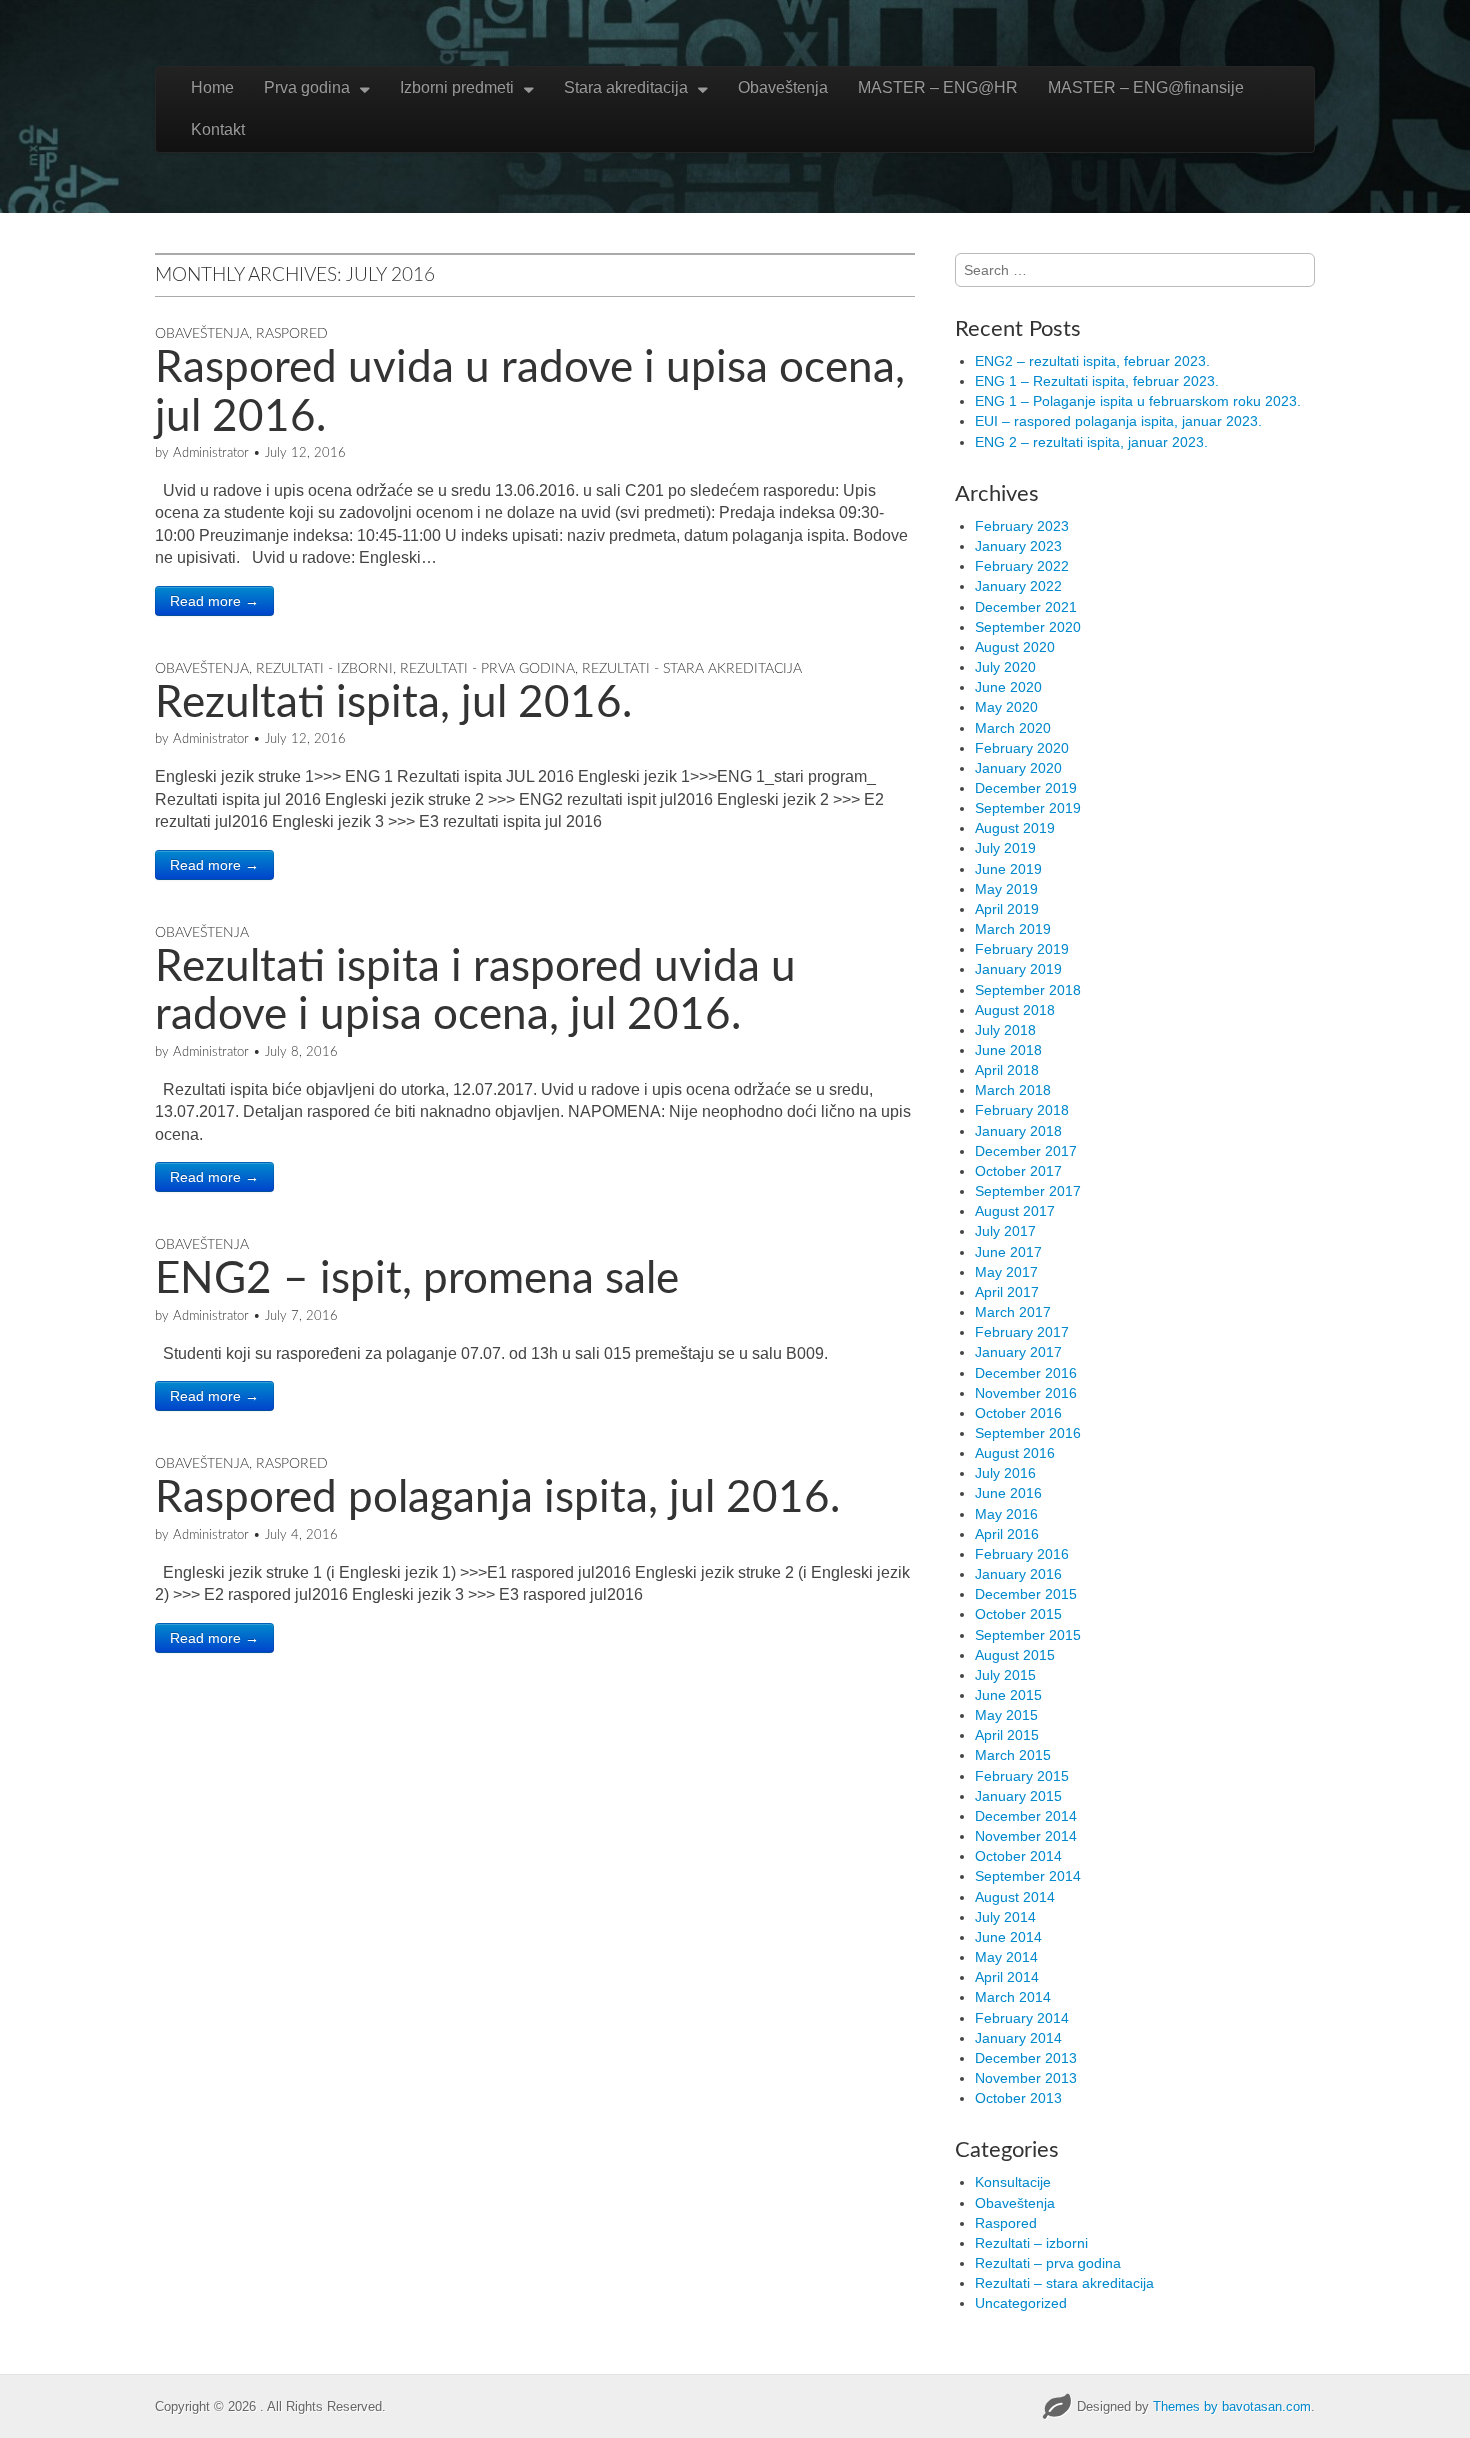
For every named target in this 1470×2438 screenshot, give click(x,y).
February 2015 (1022, 1776)
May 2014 (1006, 1957)
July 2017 (1005, 1231)
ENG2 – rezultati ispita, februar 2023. (1092, 361)
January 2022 (1018, 586)
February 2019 (1022, 949)
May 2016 (1006, 1514)
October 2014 (1018, 1856)
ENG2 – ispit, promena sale (417, 1280)
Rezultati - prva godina (487, 669)
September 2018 (1028, 990)
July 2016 (1005, 1473)
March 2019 (1013, 929)
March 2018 (1013, 1090)
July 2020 (1005, 667)
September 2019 (1028, 808)
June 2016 (1008, 1493)
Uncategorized (1021, 2303)
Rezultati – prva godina (1048, 2263)
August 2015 (1015, 1655)
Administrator (211, 453)
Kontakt (218, 129)
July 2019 (1005, 848)
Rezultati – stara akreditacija (1064, 2283)
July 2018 (1005, 1030)
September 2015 (1028, 1635)
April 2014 (1007, 1977)
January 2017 (1018, 1352)
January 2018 (1018, 1131)
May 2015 (1006, 1715)
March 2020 (1013, 728)
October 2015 (1018, 1614)
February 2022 (1022, 566)
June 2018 (1008, 1050)
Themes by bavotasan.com (1232, 2406)
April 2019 (1007, 909)
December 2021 (1026, 607)
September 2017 (1028, 1191)
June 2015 (1008, 1695)
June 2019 (1008, 869)
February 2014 (1022, 2018)
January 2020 (1018, 768)
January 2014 (1018, 2038)
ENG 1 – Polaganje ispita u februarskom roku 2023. (1138, 401)
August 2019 (1015, 828)
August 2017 (1015, 1211)
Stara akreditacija (626, 87)
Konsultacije (1013, 2182)
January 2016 (1018, 1574)
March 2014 (1013, 1997)
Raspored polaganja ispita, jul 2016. (497, 1499)
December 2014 (1026, 1816)
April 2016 (1007, 1534)
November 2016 (1026, 1393)
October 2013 (1018, 2098)
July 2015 (1005, 1675)
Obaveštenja (783, 87)
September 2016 (1028, 1433)
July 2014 (1005, 1917)
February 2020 (1022, 748)
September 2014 (1028, 1876)
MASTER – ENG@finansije (1146, 87)
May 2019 (1006, 889)
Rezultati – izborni (1031, 2243)
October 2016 (1018, 1413)
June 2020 (1008, 687)
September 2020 (1028, 627)
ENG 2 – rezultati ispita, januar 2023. (1091, 442)
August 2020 (1015, 647)
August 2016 (1015, 1453)
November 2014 (1026, 1836)
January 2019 (1018, 969)
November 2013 (1026, 2078)
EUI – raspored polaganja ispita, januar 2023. (1118, 421)
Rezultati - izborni (324, 669)
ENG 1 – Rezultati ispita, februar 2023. (1097, 381)
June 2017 (1008, 1252)
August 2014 (1015, 1897)
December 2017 (1026, 1151)
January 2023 (1018, 546)
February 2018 (1022, 1110)
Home (212, 87)
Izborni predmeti (457, 87)
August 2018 (1015, 1010)
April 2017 (1007, 1292)
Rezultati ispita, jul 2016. (393, 704)
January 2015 (1018, 1796)
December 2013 (1026, 2058)
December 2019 (1026, 788)
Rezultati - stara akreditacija (692, 669)
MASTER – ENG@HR (938, 87)
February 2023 (1022, 526)
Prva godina (307, 87)
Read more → (214, 601)
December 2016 (1026, 1373)
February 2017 (1022, 1332)
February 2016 (1022, 1554)
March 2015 (1013, 1755)
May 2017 (1006, 1272)
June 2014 (1008, 1937)
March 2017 (1013, 1312)
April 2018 (1007, 1070)
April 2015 (1007, 1735)
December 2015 (1026, 1594)
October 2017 (1018, 1171)
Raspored (292, 334)
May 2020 (1006, 707)
